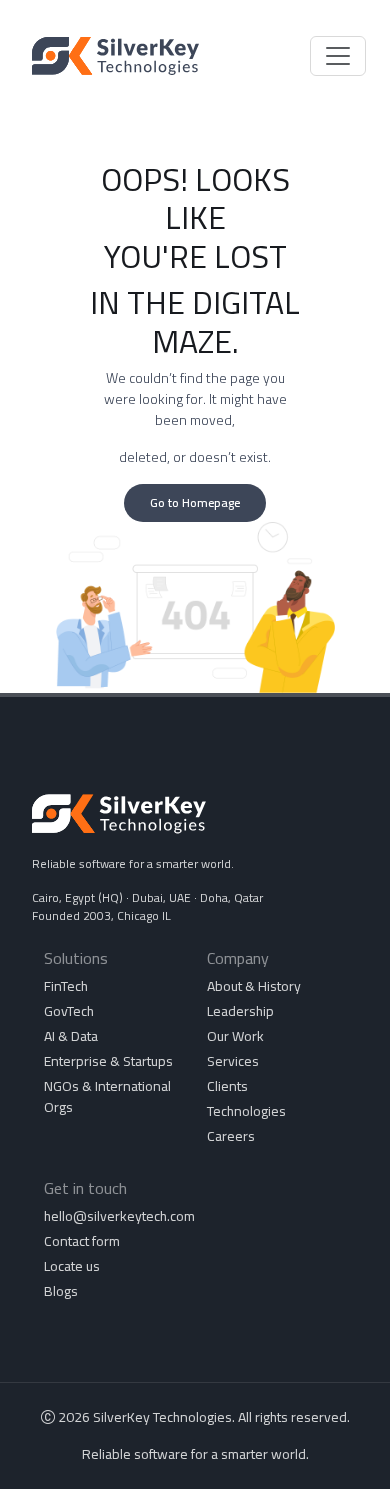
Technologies (246, 1111)
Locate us (72, 1266)
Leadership (240, 1011)
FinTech (66, 986)
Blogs (61, 1291)
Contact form (82, 1241)
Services (233, 1061)
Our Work (235, 1036)
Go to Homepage (195, 502)
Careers (231, 1136)
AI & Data (71, 1036)
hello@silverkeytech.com (119, 1216)
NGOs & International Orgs (107, 1096)
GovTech (69, 1011)
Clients (227, 1086)
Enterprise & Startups (108, 1061)
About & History (254, 986)
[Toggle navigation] (338, 56)
